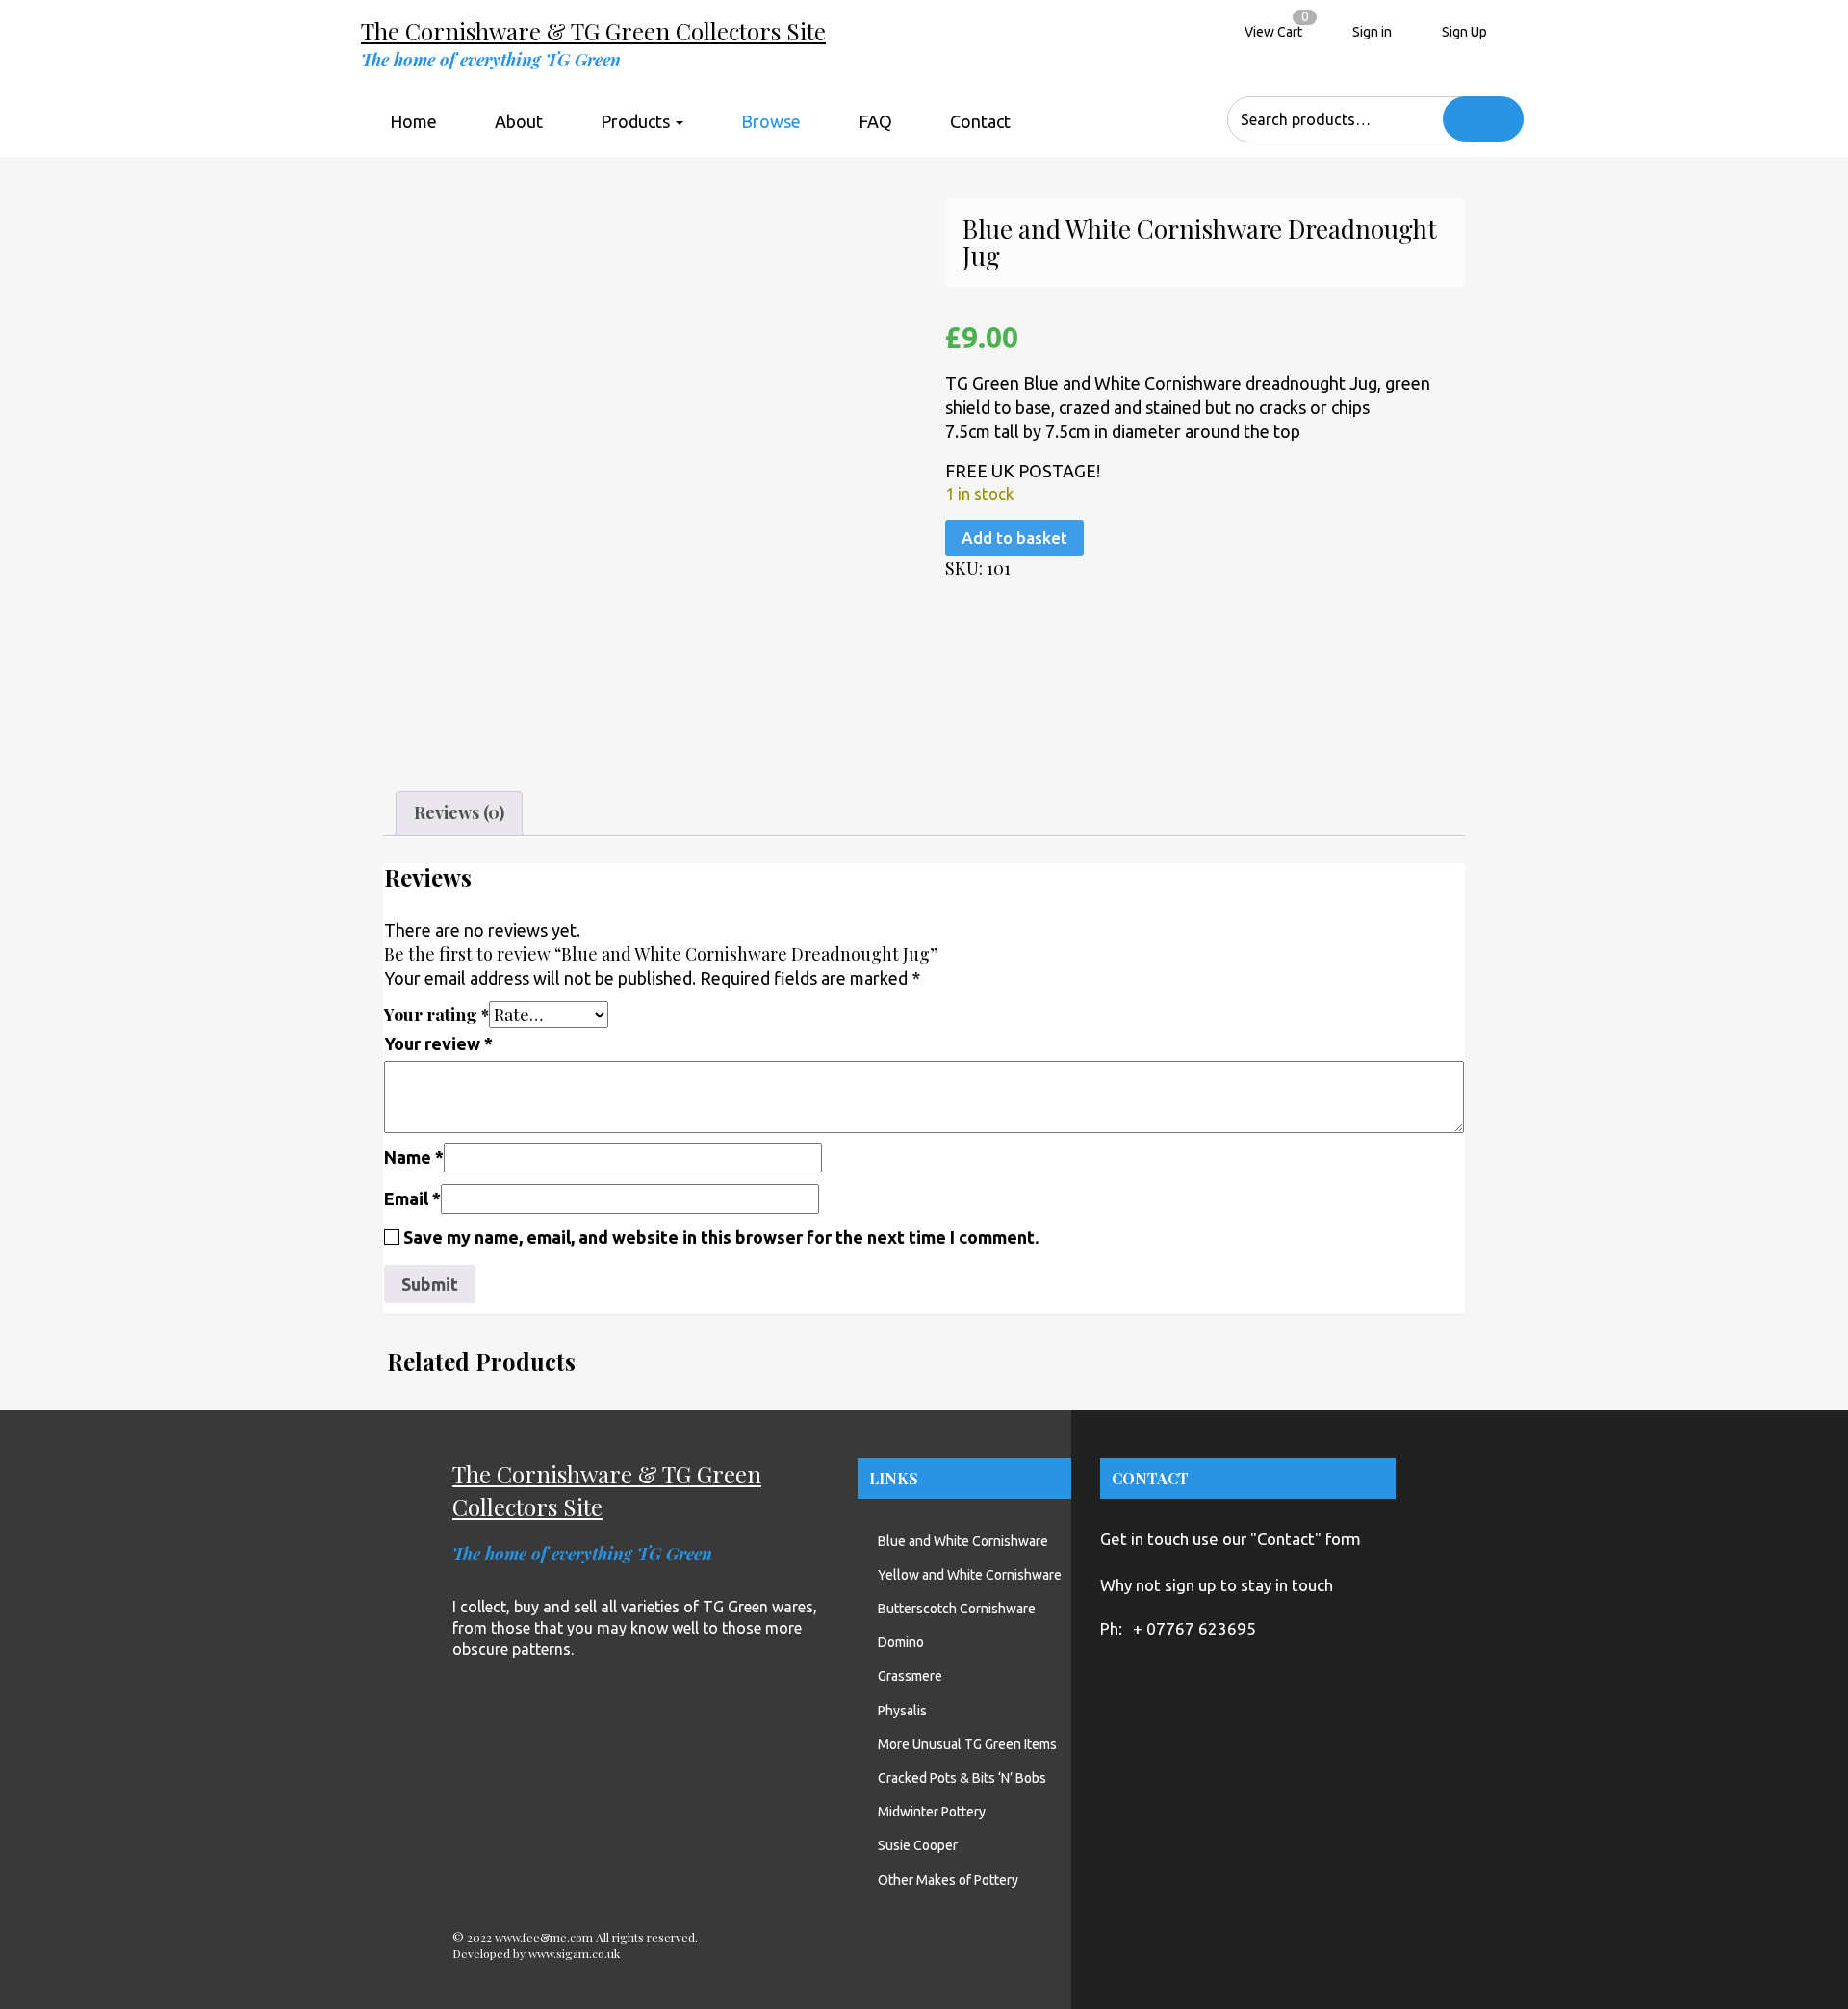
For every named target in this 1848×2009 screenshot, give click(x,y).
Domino (901, 1642)
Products (637, 121)
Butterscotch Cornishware (957, 1609)
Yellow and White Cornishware (970, 1575)
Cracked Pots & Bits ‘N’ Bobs (962, 1778)
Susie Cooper (918, 1845)
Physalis (902, 1711)
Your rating (436, 1015)
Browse (771, 121)
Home (413, 121)
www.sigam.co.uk (574, 1953)
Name (414, 1157)
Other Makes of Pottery (948, 1880)
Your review (438, 1043)
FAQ (875, 121)
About (519, 121)
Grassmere (910, 1676)
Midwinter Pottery (932, 1812)
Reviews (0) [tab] (459, 812)
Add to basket (1014, 538)
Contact (980, 121)
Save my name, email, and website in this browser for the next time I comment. (721, 1237)
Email (412, 1198)
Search (1483, 119)
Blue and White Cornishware (963, 1541)
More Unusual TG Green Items (967, 1744)
